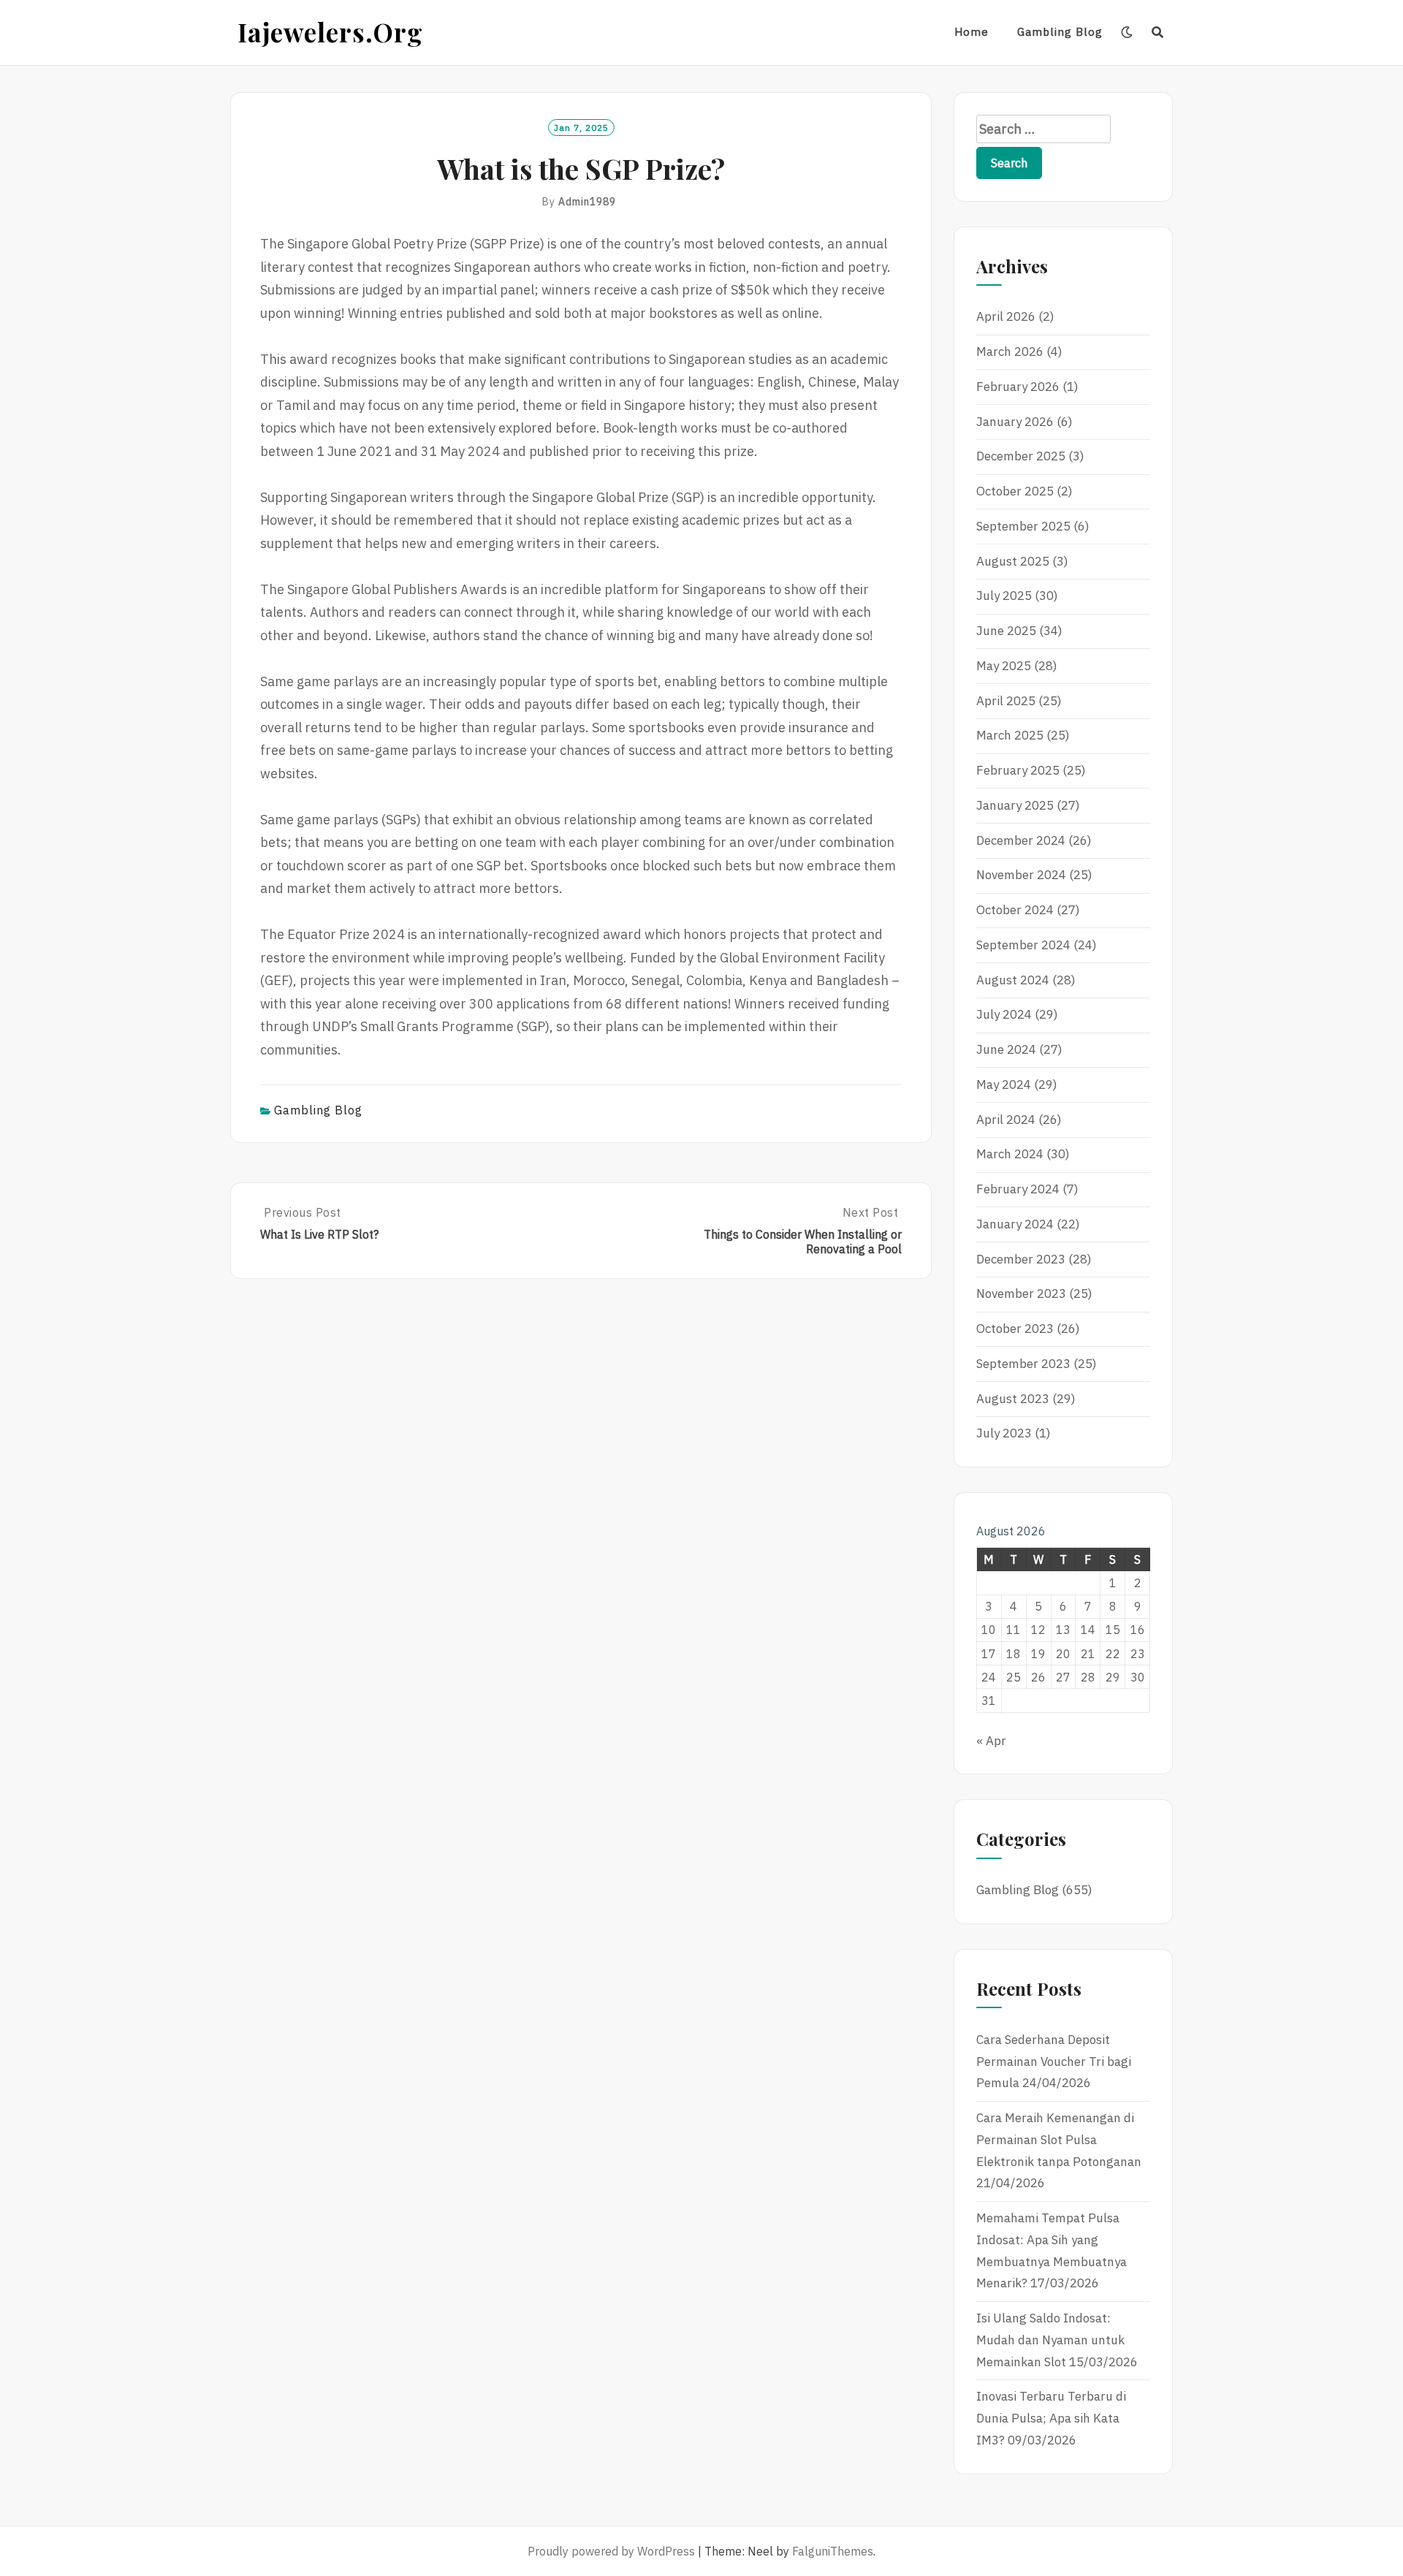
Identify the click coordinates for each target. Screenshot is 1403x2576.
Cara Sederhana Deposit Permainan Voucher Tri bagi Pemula (1054, 2062)
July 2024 (1004, 1014)
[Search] (1158, 32)
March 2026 (1010, 352)
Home (972, 32)
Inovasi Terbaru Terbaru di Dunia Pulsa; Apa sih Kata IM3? (1051, 2418)
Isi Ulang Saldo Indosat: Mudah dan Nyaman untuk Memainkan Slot (1050, 2340)
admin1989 (587, 202)
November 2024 (1021, 875)
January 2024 (1015, 1224)
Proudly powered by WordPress (611, 2551)
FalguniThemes (833, 2551)
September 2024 (1023, 945)
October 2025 (1015, 491)
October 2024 (1015, 910)
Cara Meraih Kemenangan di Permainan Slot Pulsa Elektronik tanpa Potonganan (1059, 2140)
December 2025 (1021, 456)
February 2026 (1018, 387)
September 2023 (1023, 1364)
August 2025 (1013, 561)
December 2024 (1021, 840)
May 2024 (1004, 1084)
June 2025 (1006, 631)
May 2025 (1004, 666)
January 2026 (1015, 422)
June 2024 (1006, 1049)
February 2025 (1018, 770)
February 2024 (1018, 1189)
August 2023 (1013, 1399)
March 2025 (1010, 735)
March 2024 (1010, 1154)
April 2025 (1006, 701)
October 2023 (1015, 1329)
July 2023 (1004, 1433)
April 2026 (1006, 316)
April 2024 (1006, 1120)
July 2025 (1004, 596)
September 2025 (1023, 526)
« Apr (991, 1741)
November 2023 (1021, 1293)
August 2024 (1013, 980)
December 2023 (1021, 1259)
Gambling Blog (1060, 32)
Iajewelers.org (330, 32)
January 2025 (1015, 805)
